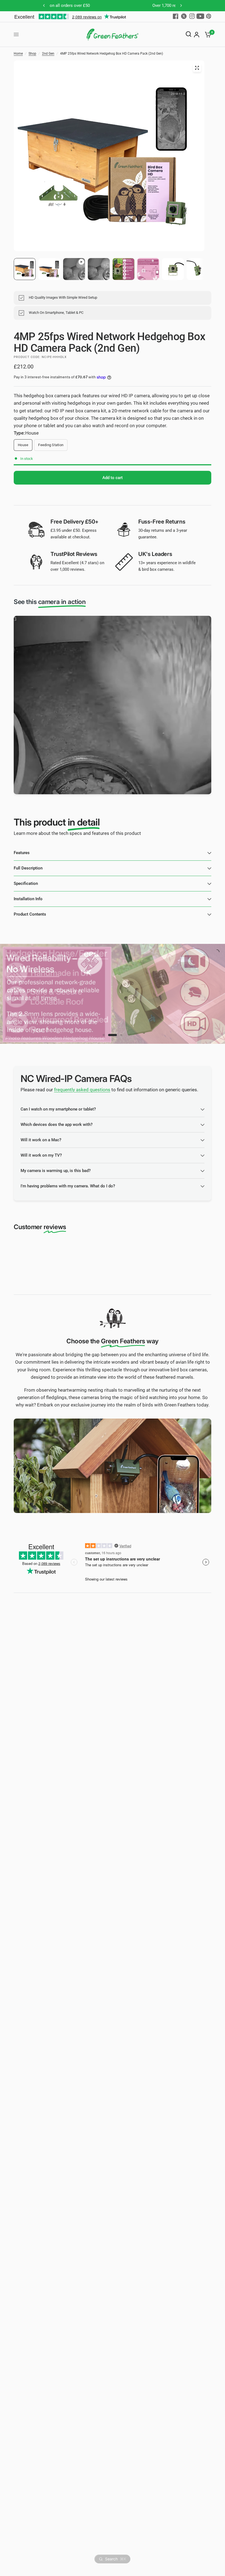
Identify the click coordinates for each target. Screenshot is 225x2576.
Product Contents (30, 914)
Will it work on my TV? (41, 1155)
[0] (207, 35)
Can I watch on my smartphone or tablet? (58, 1109)
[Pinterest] (209, 16)
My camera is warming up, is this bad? (56, 1171)
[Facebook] (176, 16)
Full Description (28, 868)
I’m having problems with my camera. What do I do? (68, 1186)
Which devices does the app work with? (57, 1125)
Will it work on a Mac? (41, 1140)
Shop (32, 54)
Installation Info (28, 899)
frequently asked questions (82, 1090)
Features (22, 853)
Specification (26, 883)
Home (18, 54)
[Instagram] (192, 16)
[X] (184, 16)
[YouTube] (200, 16)
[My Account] (197, 35)
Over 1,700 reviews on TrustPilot (105, 5)
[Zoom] (197, 68)
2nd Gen (48, 54)
